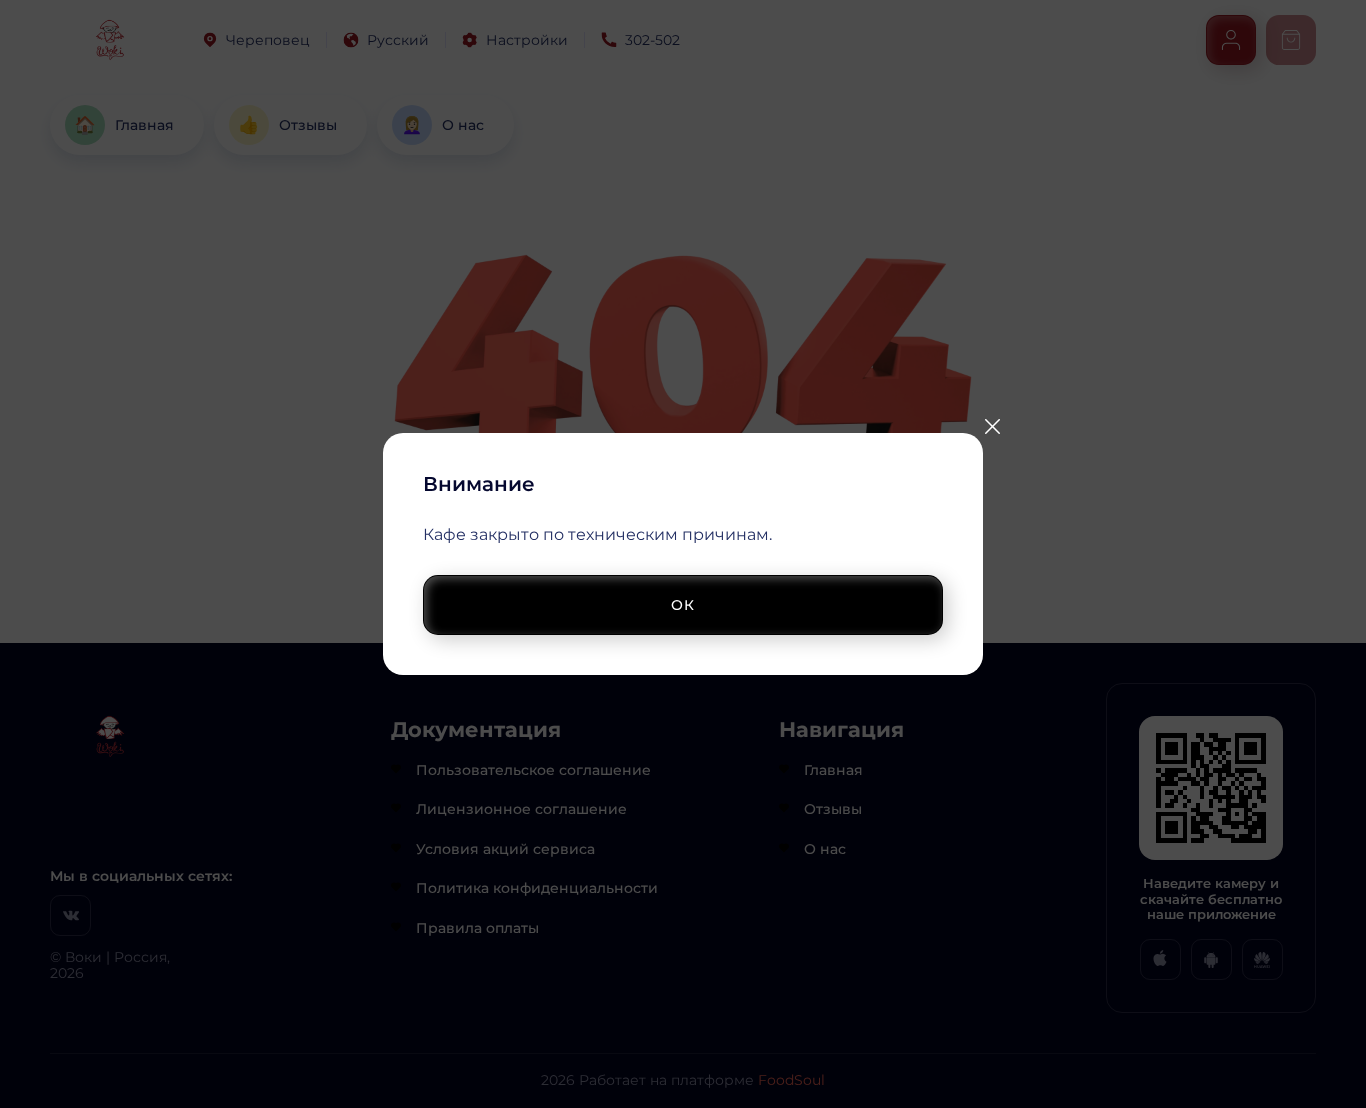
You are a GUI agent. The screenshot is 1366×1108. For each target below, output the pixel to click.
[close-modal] (992, 426)
